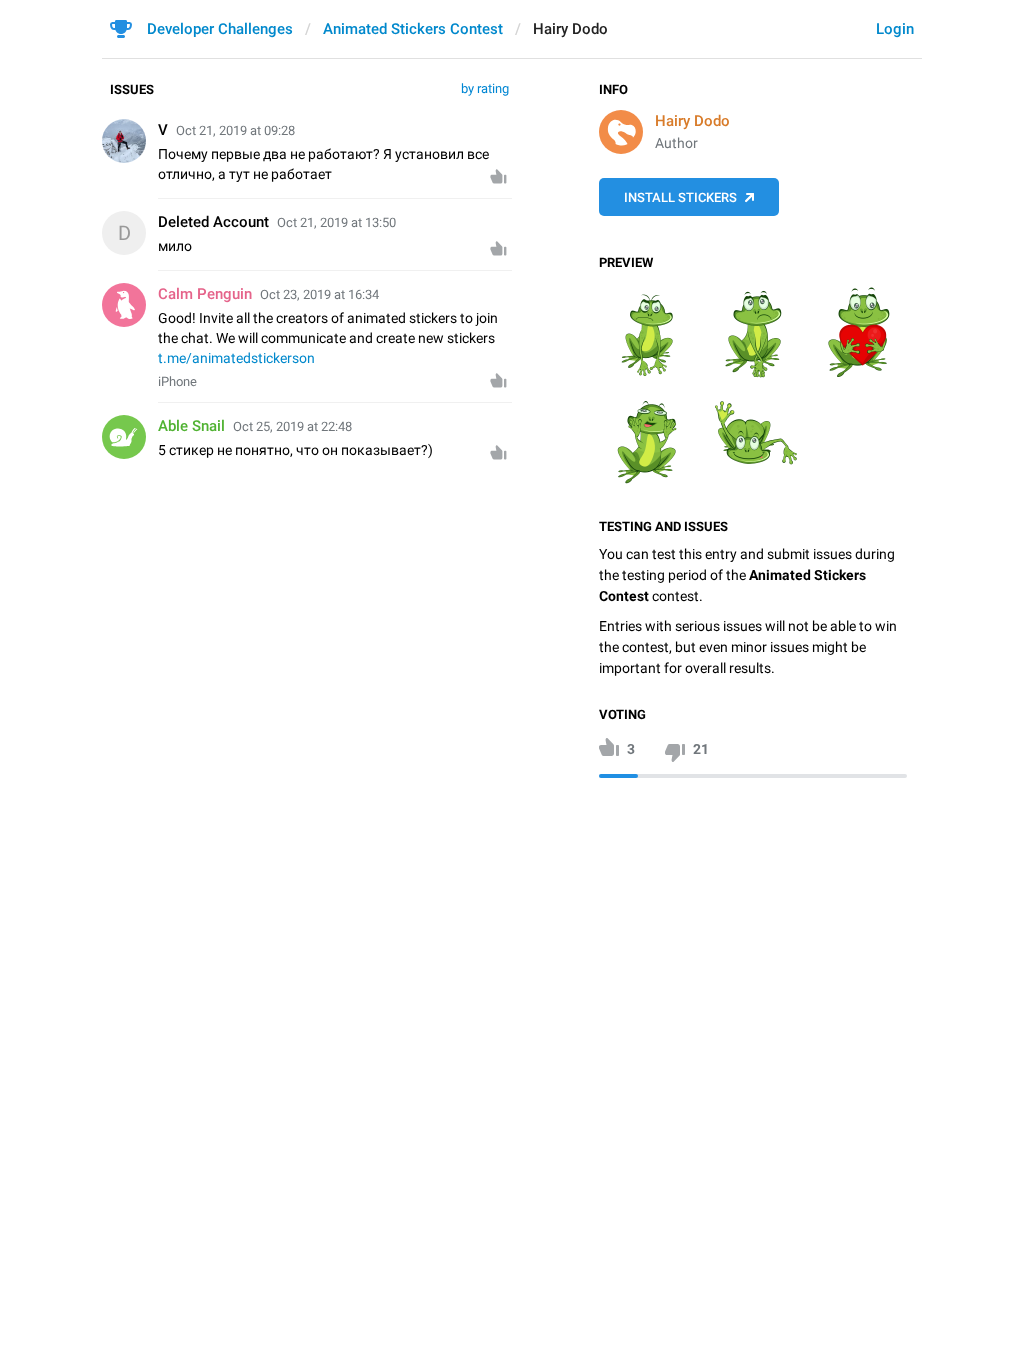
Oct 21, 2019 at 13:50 (336, 222)
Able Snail (191, 426)
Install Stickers (680, 197)
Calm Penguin (205, 294)
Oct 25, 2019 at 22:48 (292, 426)
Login (895, 29)
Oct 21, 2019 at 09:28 (235, 130)
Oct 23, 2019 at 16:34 (319, 294)
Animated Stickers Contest (413, 29)
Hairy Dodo (692, 121)
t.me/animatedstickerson (236, 358)
